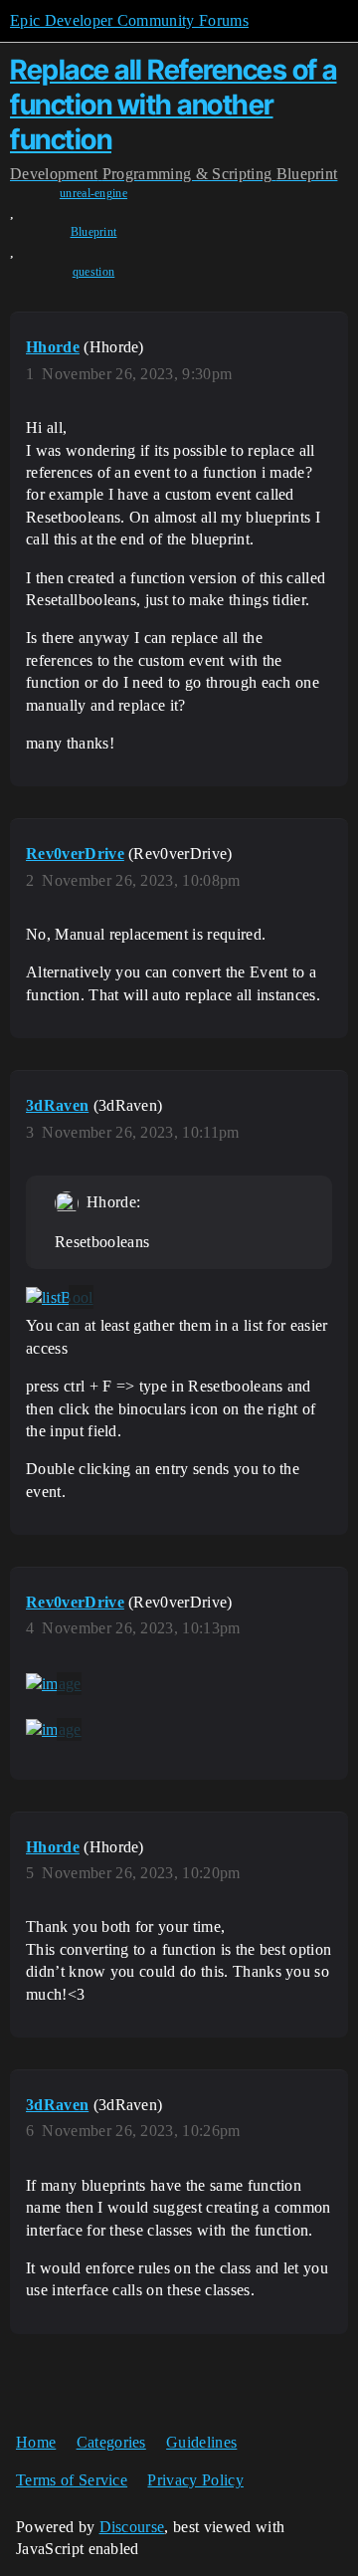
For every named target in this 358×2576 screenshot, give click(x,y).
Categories (111, 2442)
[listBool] (60, 1297)
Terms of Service (72, 2480)
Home (36, 2442)
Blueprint (94, 232)
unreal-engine (93, 193)
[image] (54, 1684)
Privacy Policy (195, 2480)
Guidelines (201, 2442)
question (94, 272)
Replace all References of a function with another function (174, 105)
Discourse (132, 2527)
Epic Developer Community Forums (129, 20)
